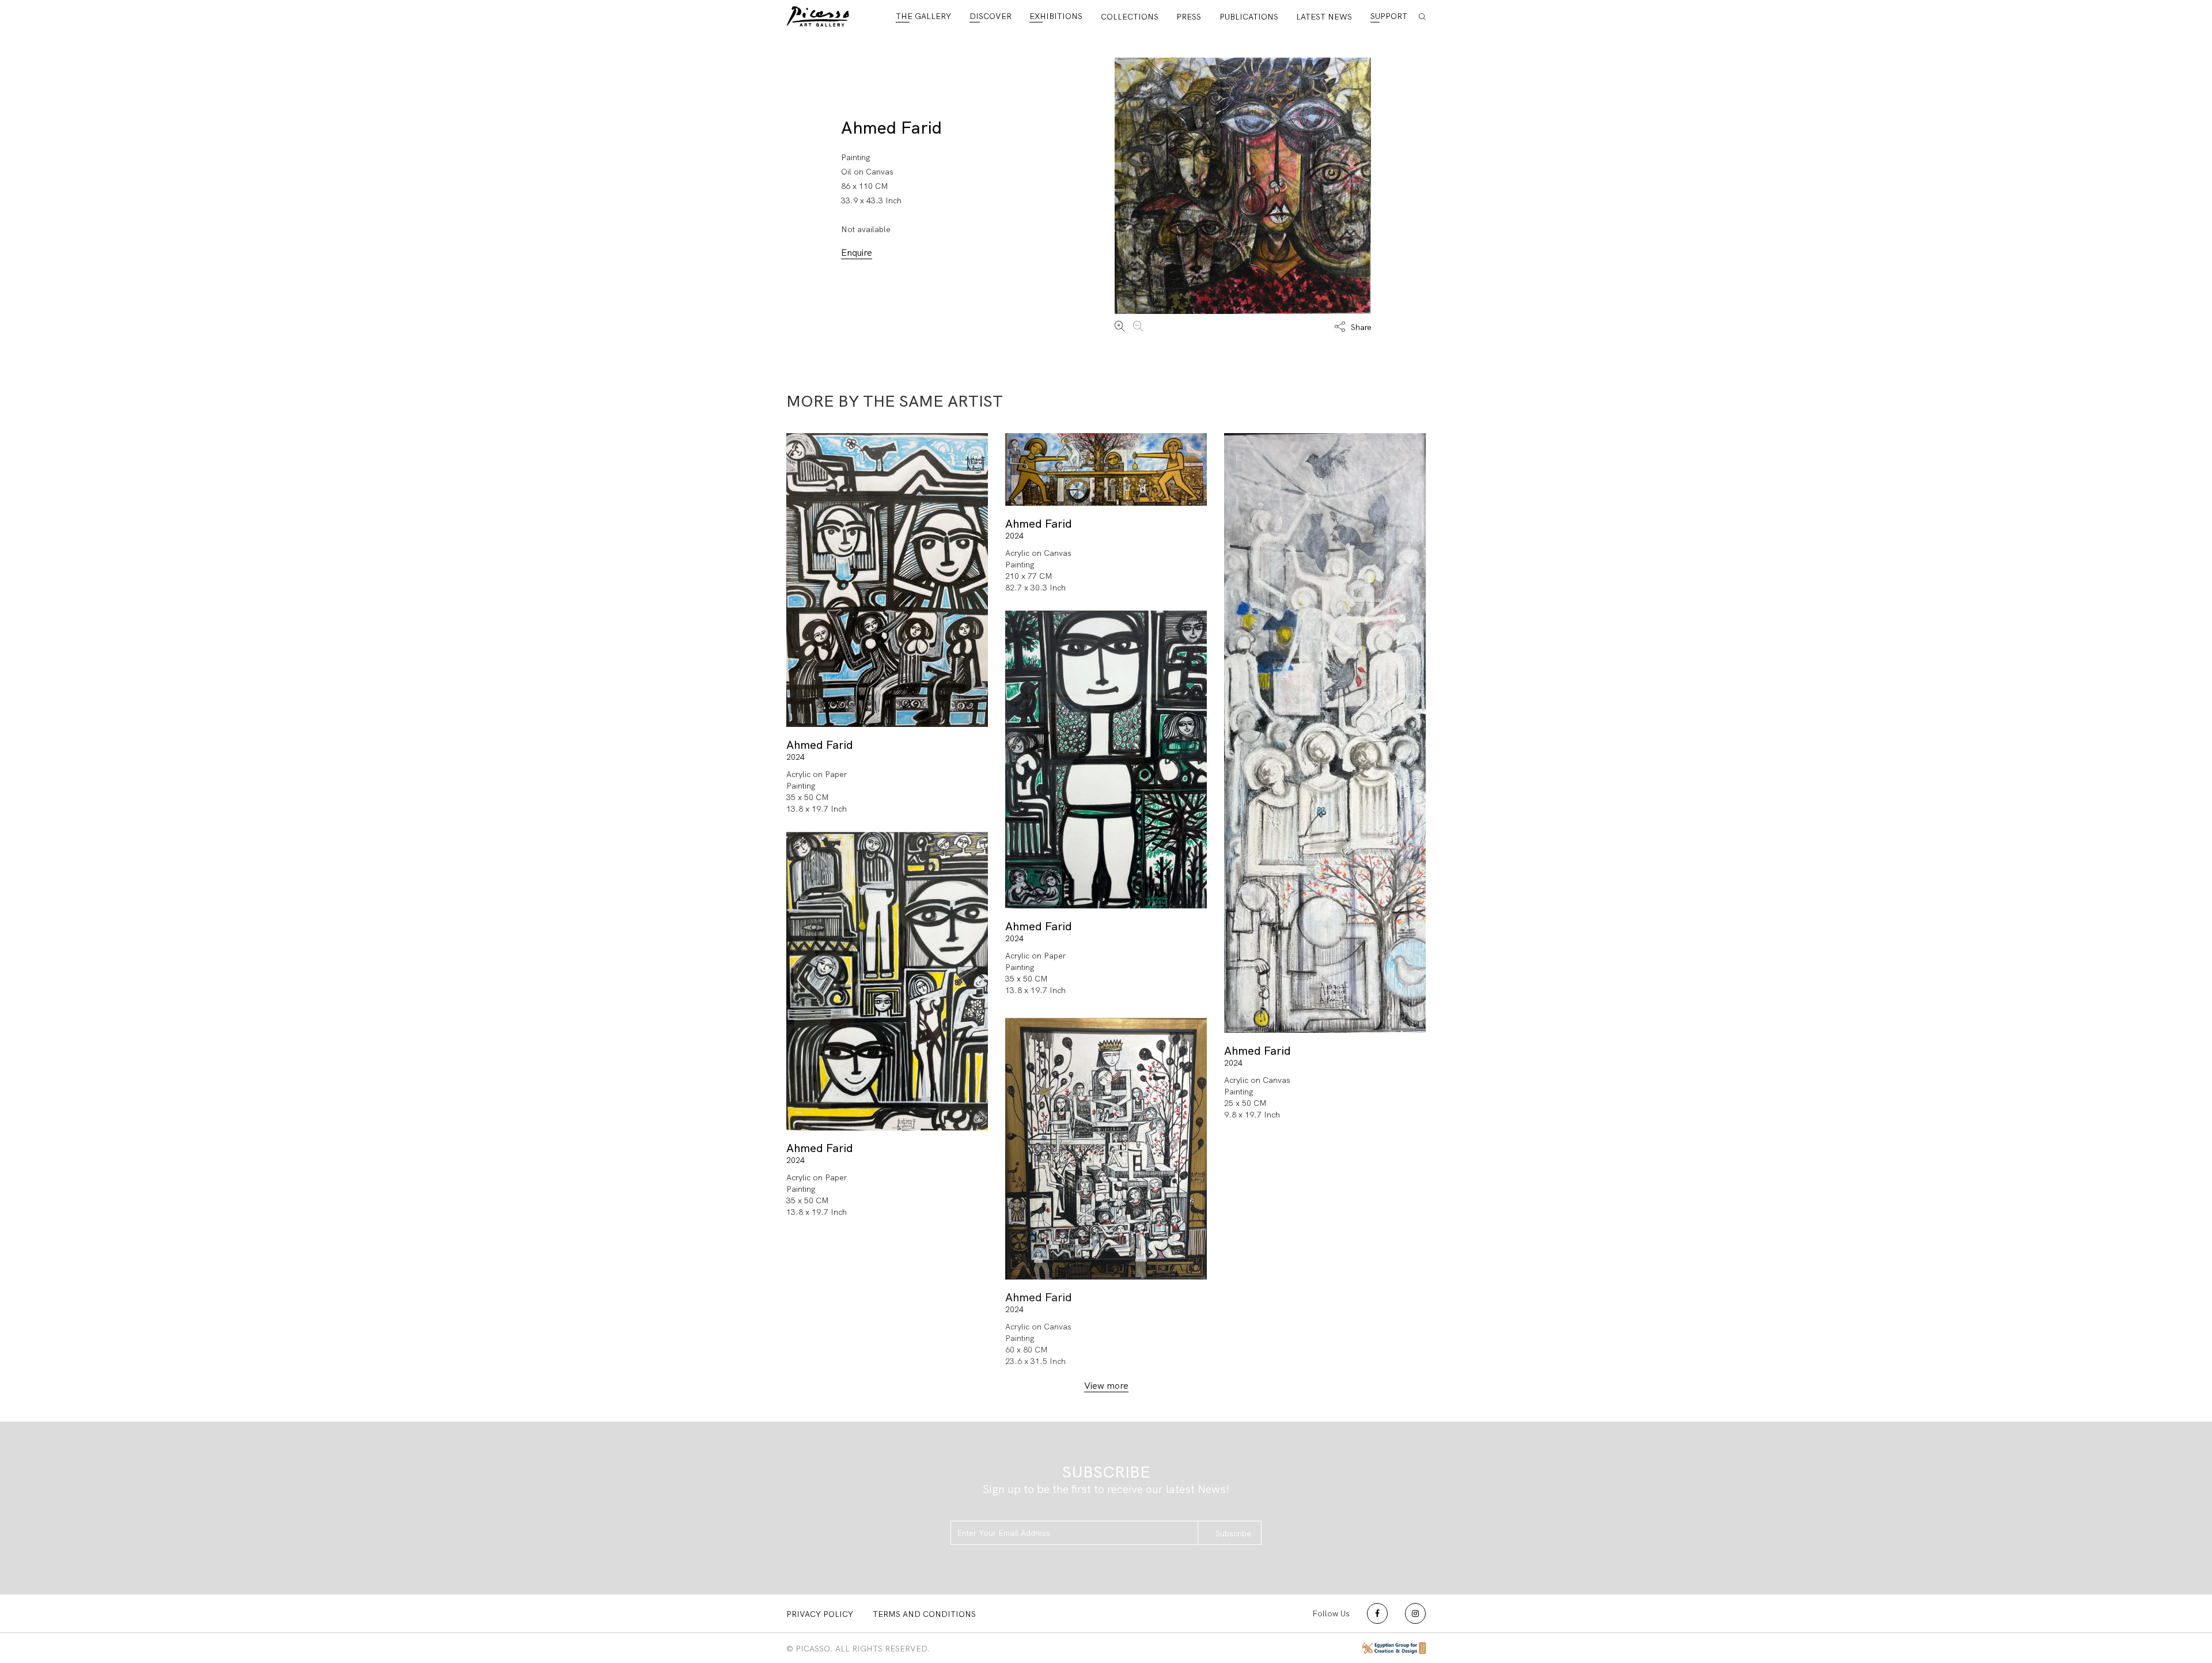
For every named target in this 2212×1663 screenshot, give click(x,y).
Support (1389, 16)
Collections (1130, 17)
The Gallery (923, 16)
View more (1106, 1386)
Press (1189, 17)
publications (1249, 17)
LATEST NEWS (1324, 17)
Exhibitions (1056, 16)
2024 (796, 757)
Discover (991, 16)
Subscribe (1233, 1533)
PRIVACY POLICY (820, 1614)
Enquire (857, 253)
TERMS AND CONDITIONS (924, 1614)
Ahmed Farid (891, 128)
